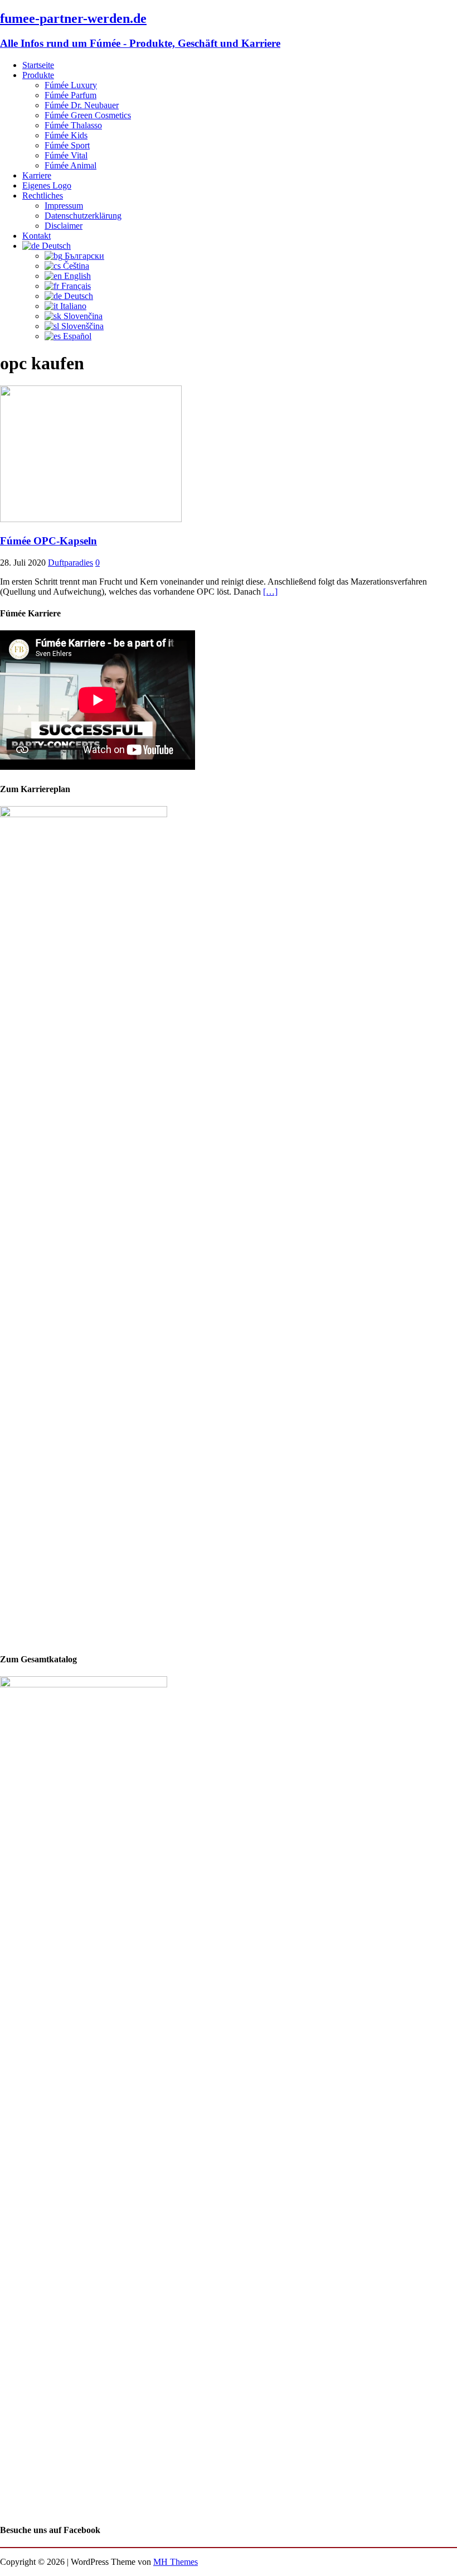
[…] (270, 592)
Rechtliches (43, 196)
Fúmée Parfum (71, 95)
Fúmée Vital (66, 155)
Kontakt (37, 236)
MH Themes (176, 2562)
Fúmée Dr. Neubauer (82, 105)
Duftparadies (71, 563)
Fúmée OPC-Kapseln (48, 541)
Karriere (37, 175)
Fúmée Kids (66, 135)
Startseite (38, 65)
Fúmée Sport (67, 145)
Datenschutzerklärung (83, 216)
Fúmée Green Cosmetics (88, 115)
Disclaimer (64, 226)
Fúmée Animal (71, 165)
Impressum (64, 206)
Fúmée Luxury (71, 85)
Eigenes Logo (47, 185)
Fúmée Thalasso (73, 125)
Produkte (38, 75)
